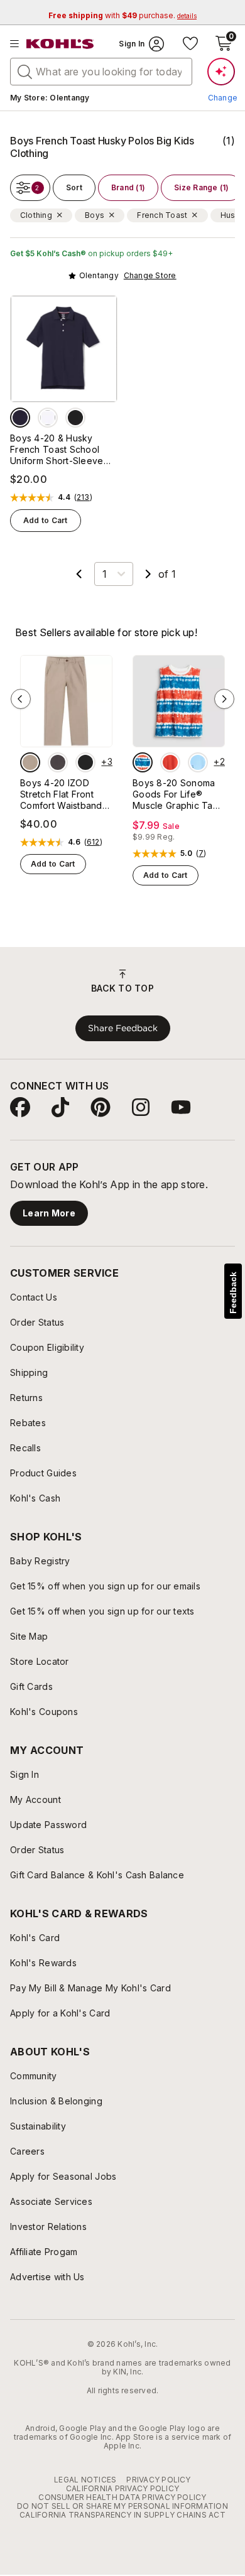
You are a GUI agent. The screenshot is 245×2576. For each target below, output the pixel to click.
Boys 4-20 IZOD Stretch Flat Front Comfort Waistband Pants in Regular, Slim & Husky (66, 794)
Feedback (233, 1293)
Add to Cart (46, 520)
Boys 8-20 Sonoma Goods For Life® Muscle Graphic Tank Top (178, 794)
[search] (25, 71)
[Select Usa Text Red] (170, 762)
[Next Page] (148, 574)
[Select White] (48, 418)
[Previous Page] (79, 574)
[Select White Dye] (143, 762)
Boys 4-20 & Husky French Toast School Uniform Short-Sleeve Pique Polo (57, 450)
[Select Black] (75, 418)
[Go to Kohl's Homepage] (60, 44)
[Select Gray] (58, 762)
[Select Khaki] (30, 762)
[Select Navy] (20, 418)
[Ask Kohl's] (221, 72)
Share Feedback (123, 1028)
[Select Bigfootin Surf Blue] (198, 762)
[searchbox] (101, 72)
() (83, 497)
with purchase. (122, 15)
